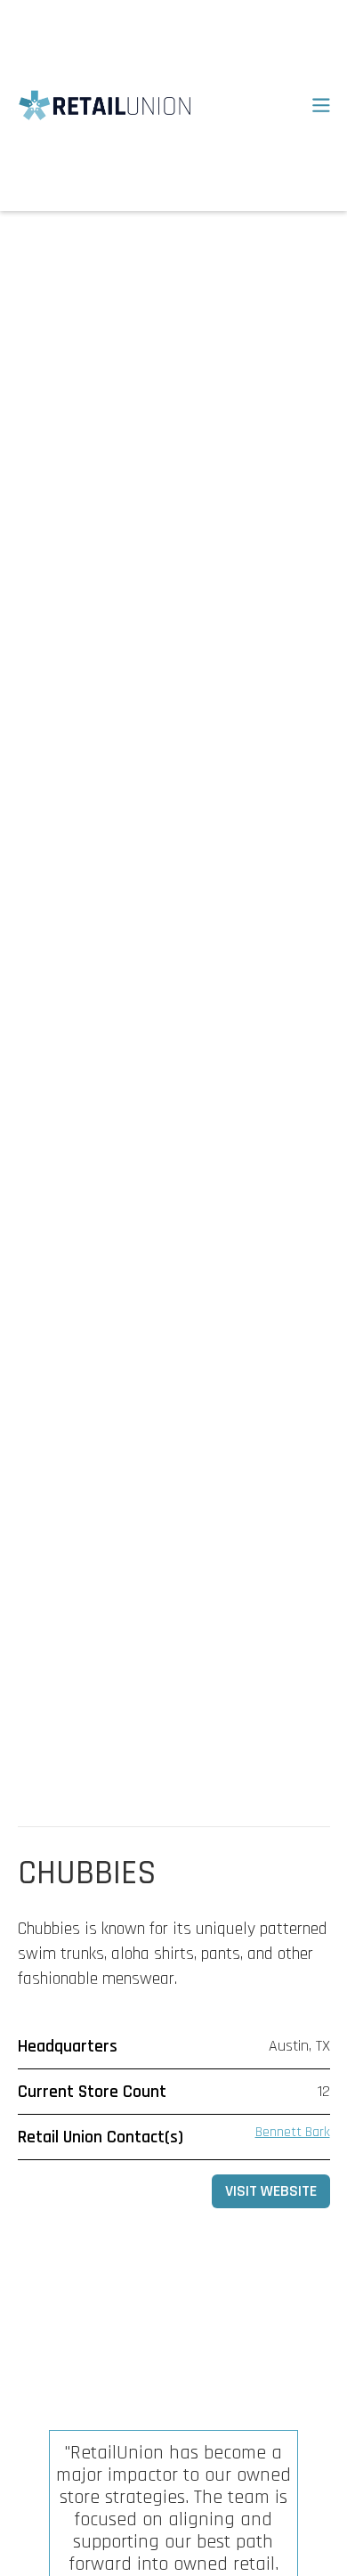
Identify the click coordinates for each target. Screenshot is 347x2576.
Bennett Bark (293, 2132)
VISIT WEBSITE (271, 2191)
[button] (308, 106)
